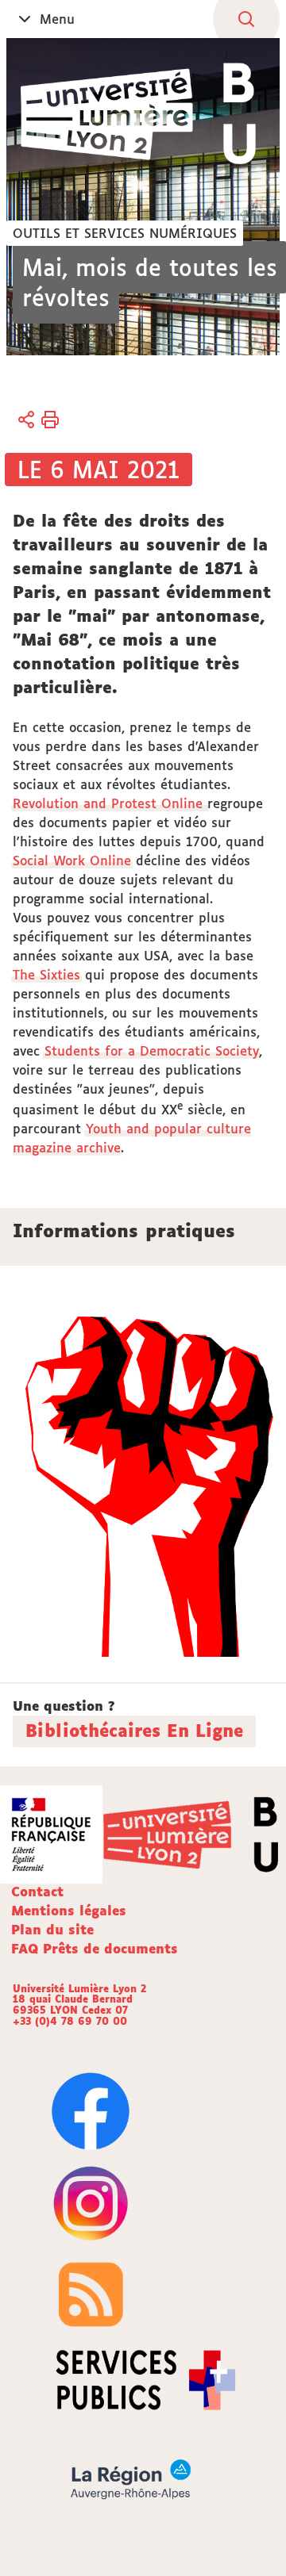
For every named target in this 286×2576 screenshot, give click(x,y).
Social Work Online (72, 861)
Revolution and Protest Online (110, 803)
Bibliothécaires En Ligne (134, 1731)
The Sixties (46, 975)
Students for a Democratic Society (152, 1051)
